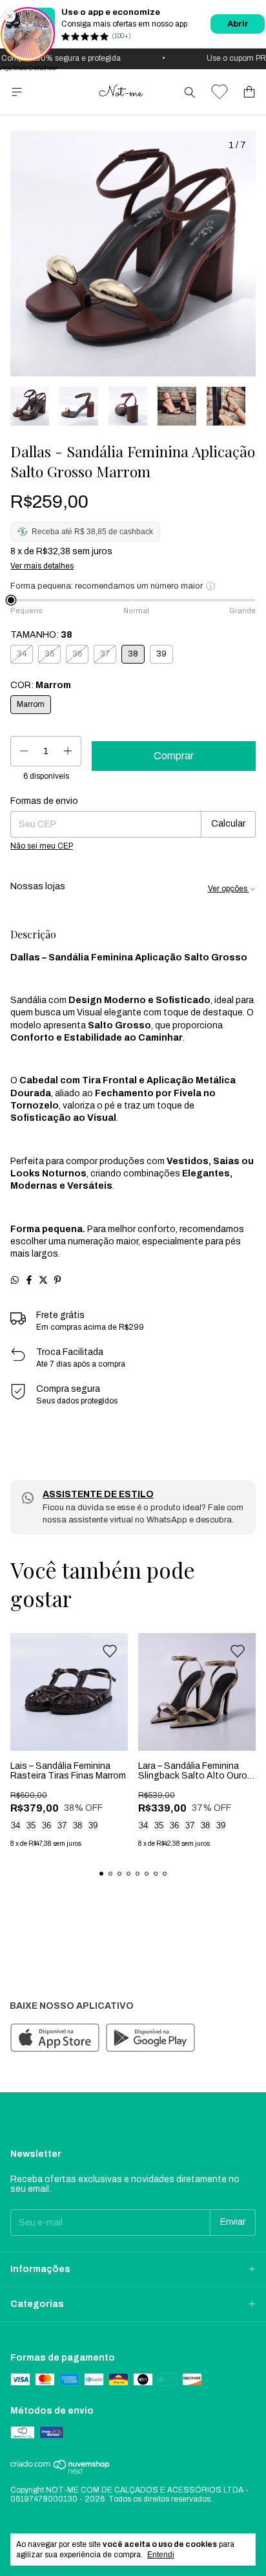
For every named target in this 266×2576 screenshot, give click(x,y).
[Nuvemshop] (60, 2472)
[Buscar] (190, 92)
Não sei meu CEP (42, 846)
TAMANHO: (41, 635)
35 (31, 1825)
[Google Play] (150, 2039)
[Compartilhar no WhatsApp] (15, 1280)
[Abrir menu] (17, 92)
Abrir (238, 24)
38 (77, 1825)
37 (62, 1825)
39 (93, 1825)
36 (46, 1825)
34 (15, 1825)
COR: (41, 685)
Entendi (161, 2555)
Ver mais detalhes (42, 566)
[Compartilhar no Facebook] (29, 1280)
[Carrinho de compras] (249, 92)
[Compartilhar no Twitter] (43, 1280)
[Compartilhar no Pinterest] (57, 1280)
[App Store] (55, 2039)
